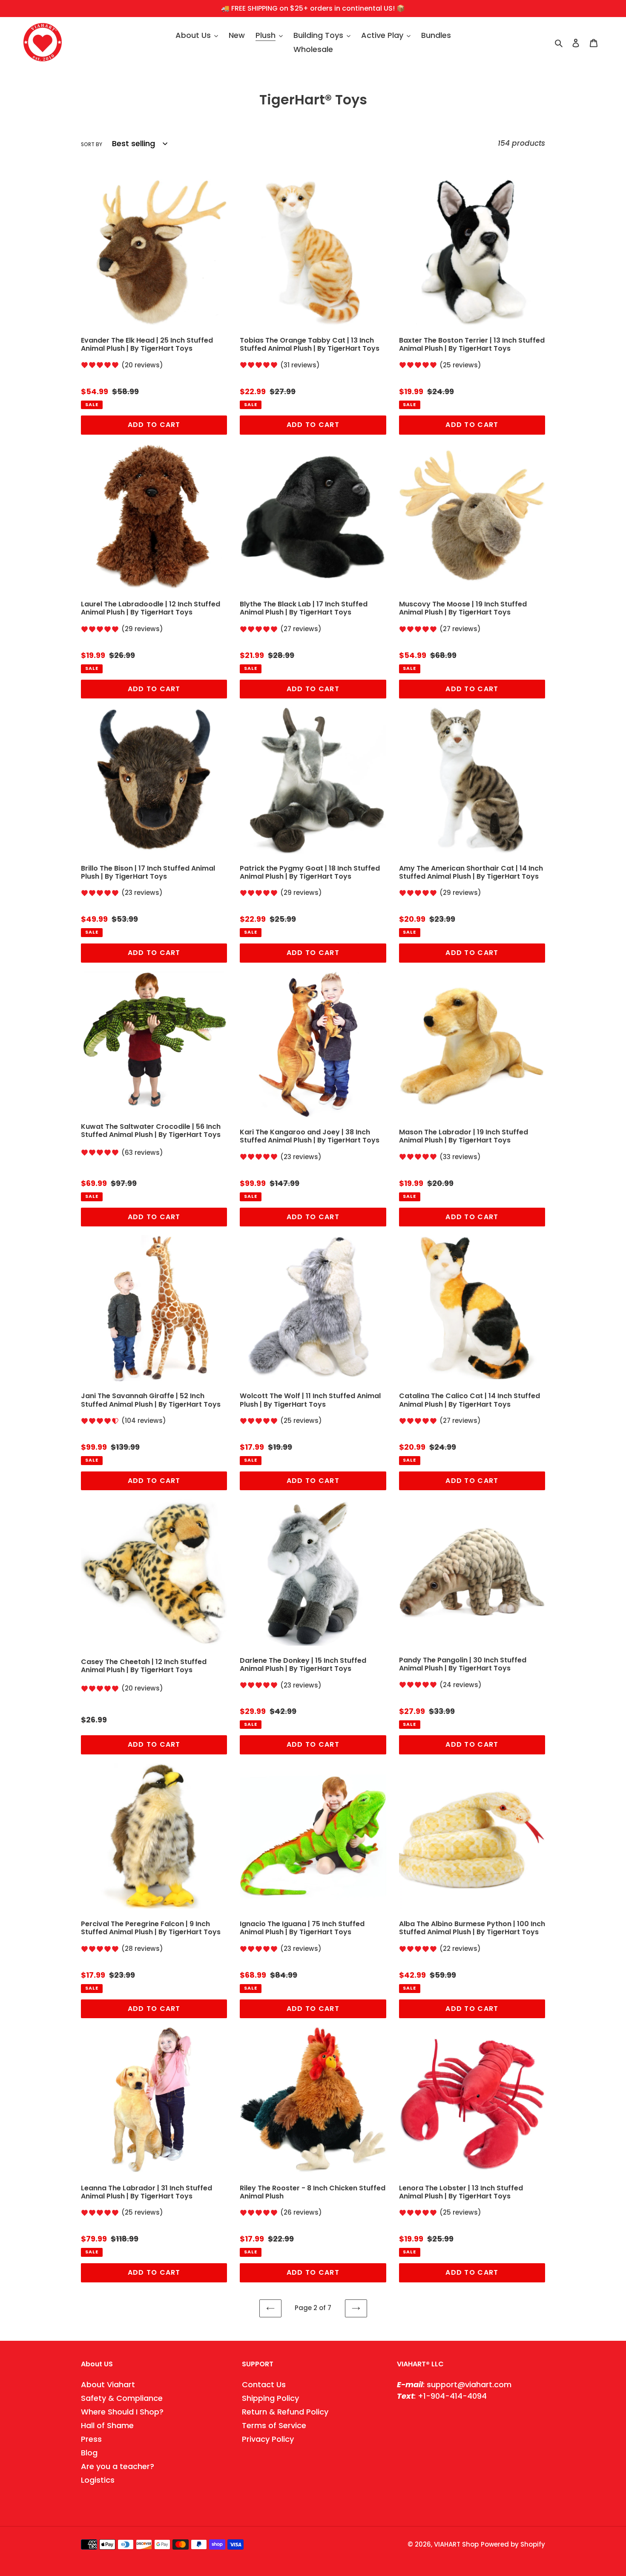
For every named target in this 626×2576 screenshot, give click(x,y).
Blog (89, 2453)
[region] (313, 9)
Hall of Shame (107, 2425)
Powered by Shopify (513, 2544)
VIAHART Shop (456, 2544)
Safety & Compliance (122, 2398)
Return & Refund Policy (285, 2412)
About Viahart (108, 2384)
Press (91, 2439)
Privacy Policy (268, 2439)
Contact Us (264, 2384)
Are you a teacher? (118, 2466)
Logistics (98, 2480)
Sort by (92, 144)
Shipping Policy (270, 2398)
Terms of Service (274, 2425)
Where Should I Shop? (122, 2412)
